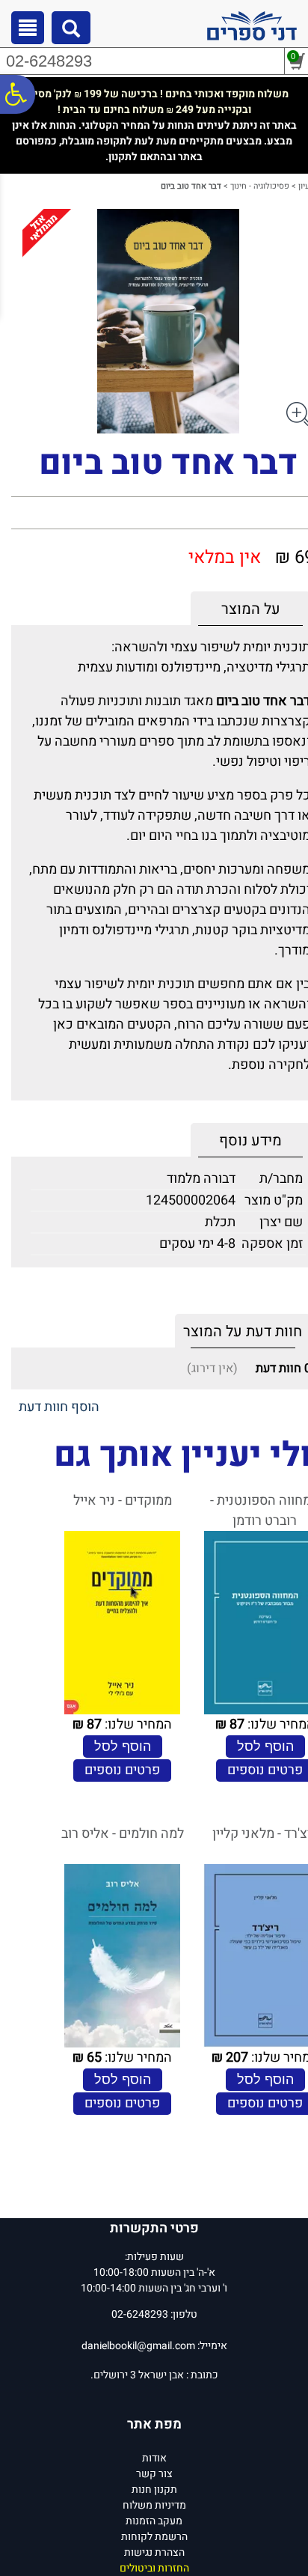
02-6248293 (49, 61)
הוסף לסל (265, 1747)
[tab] (250, 609)
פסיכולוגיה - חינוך (260, 186)
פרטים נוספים (122, 1770)
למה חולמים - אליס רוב (123, 1834)
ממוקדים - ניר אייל (123, 1501)
